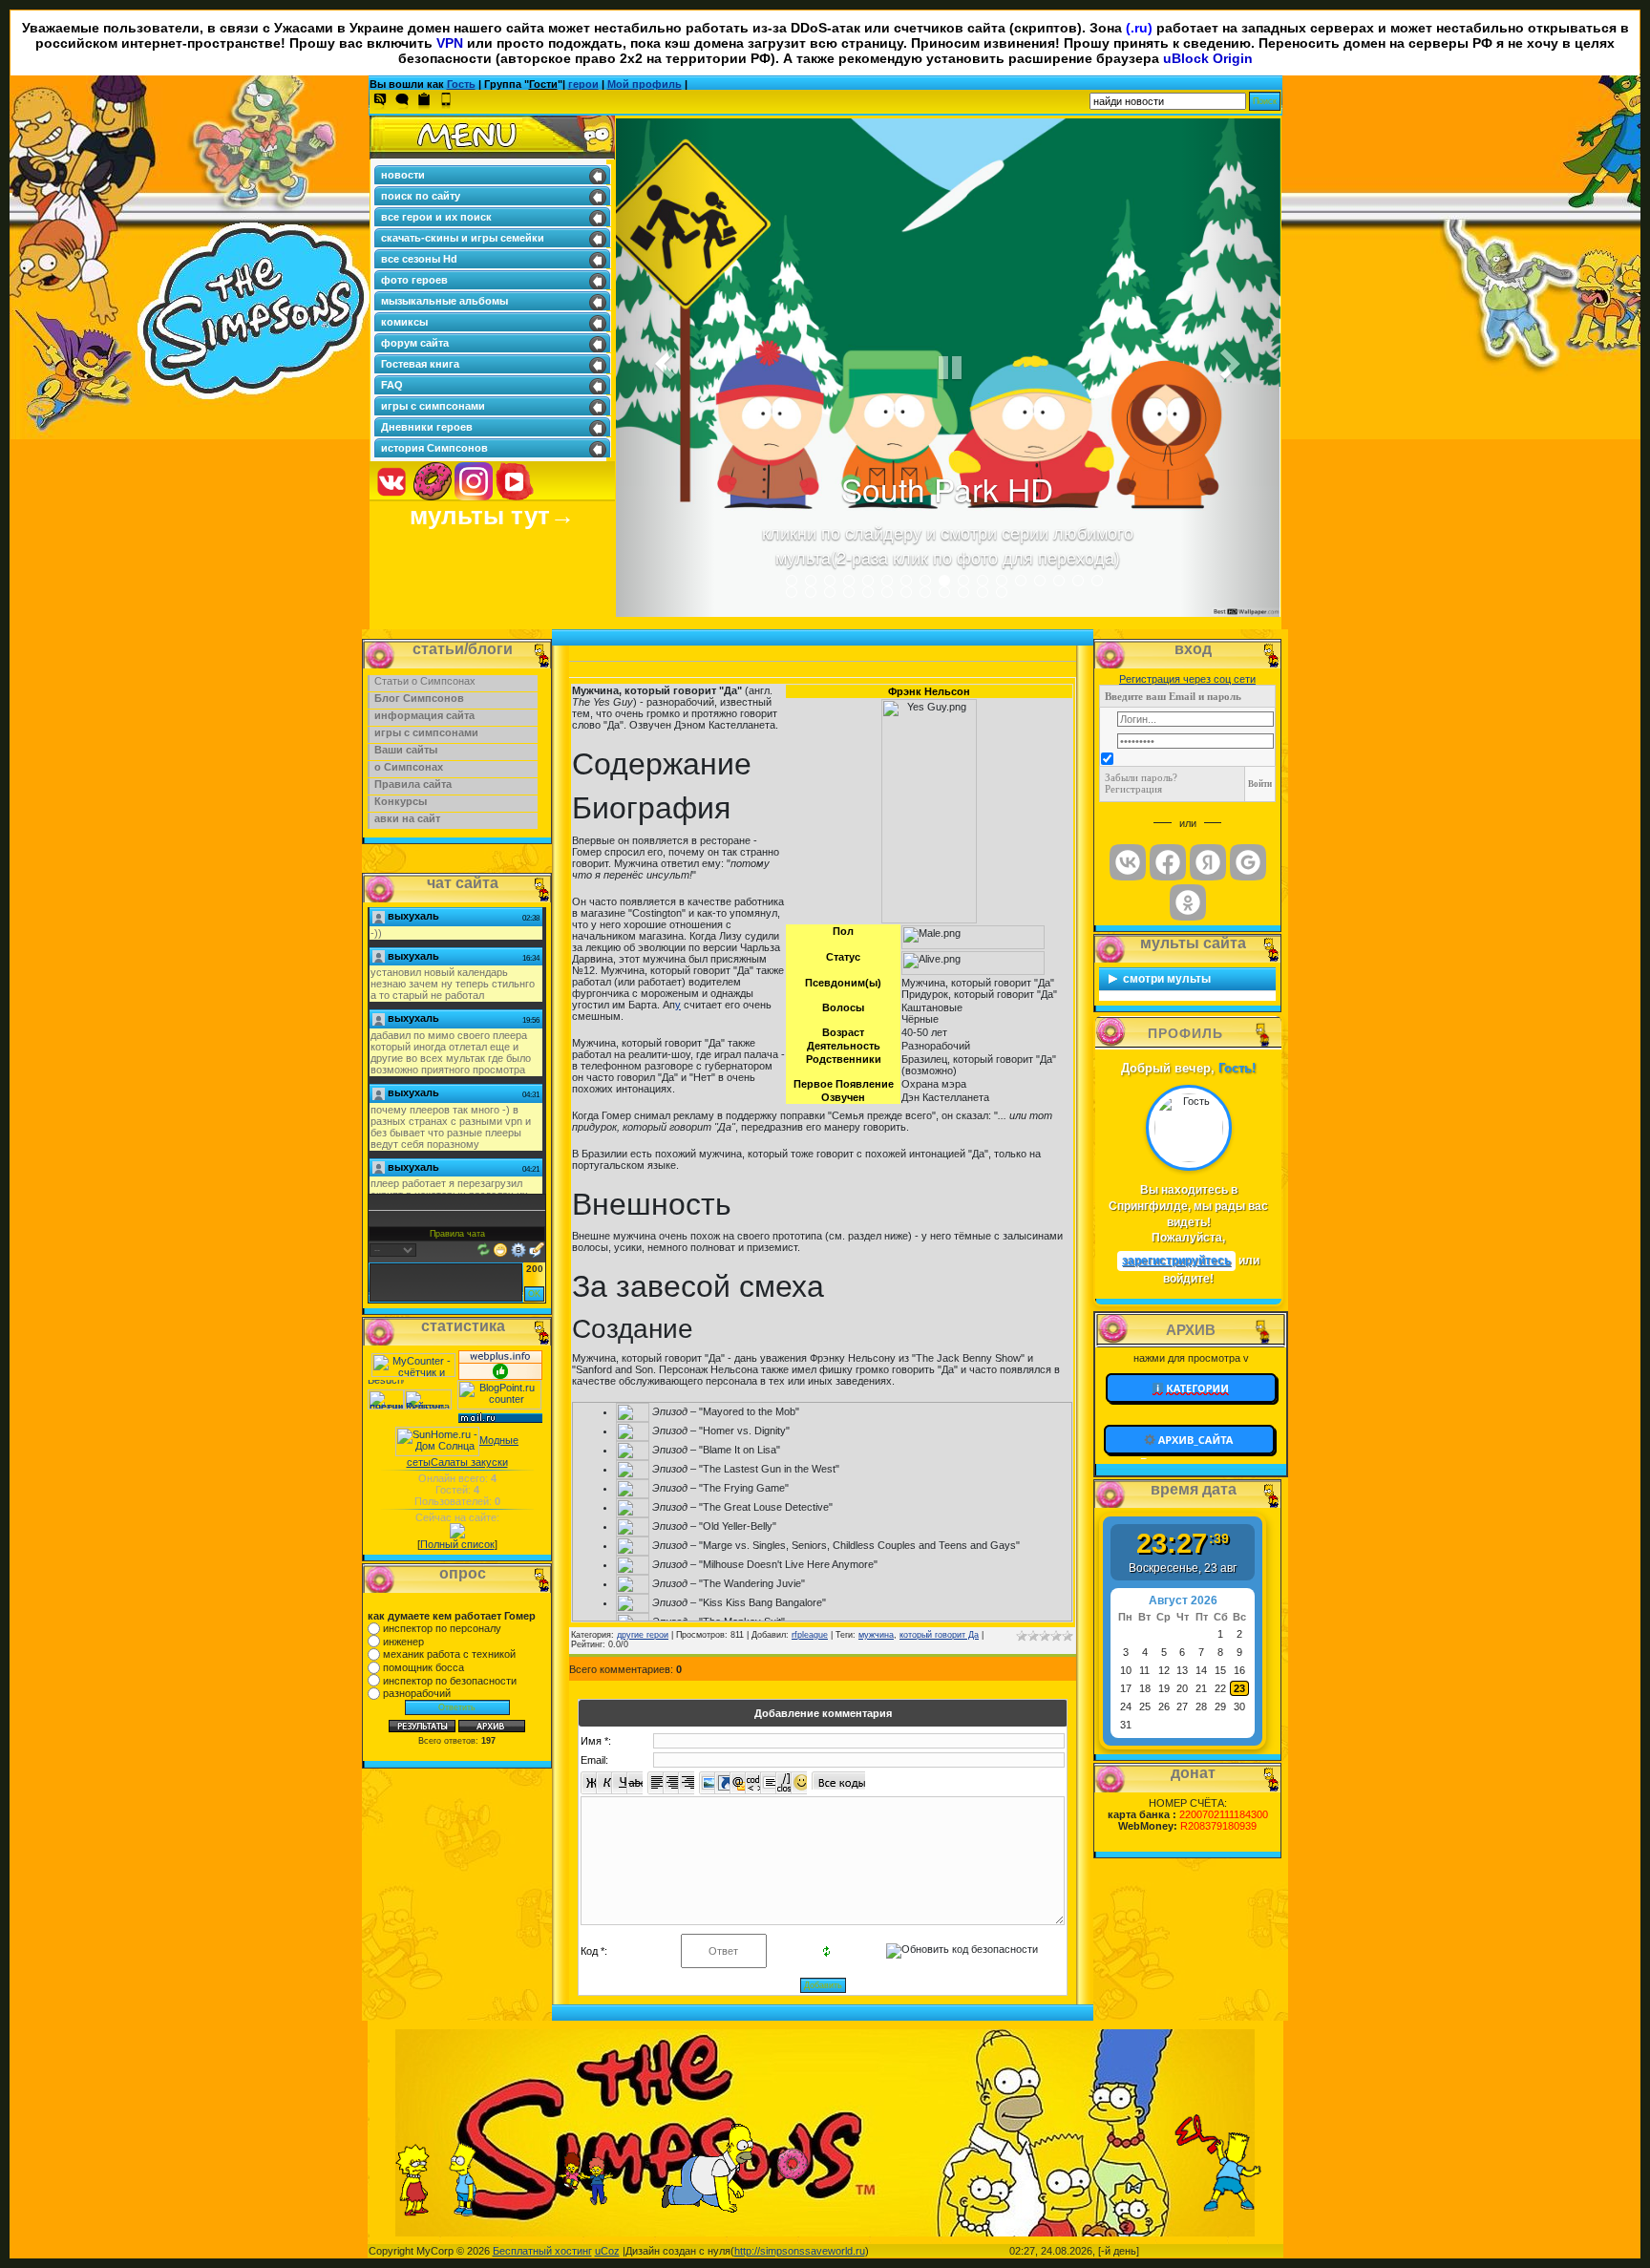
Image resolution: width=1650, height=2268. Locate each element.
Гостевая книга (420, 364)
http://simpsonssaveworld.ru (800, 2251)
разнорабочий (417, 1693)
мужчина (876, 1635)
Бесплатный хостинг (542, 2251)
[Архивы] (1191, 1440)
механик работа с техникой (449, 1654)
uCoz (607, 2251)
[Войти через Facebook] (1168, 862)
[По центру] (671, 1783)
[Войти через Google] (1248, 862)
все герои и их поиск (436, 217)
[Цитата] (768, 1783)
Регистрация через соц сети (1187, 679)
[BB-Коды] (518, 1248)
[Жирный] (589, 1783)
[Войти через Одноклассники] (1188, 902)
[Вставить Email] (738, 1783)
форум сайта (415, 343)
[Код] (753, 1783)
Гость (461, 84)
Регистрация (1133, 789)
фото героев (414, 280)
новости (403, 175)
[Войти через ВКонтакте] (1128, 862)
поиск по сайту (421, 196)
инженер (403, 1642)
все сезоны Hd (419, 259)
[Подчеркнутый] (619, 1783)
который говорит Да (939, 1635)
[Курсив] (604, 1783)
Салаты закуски (469, 1462)
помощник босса (423, 1667)
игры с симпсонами (433, 406)
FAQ (392, 385)
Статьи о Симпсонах (425, 681)
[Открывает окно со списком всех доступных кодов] (838, 1780)
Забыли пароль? (1141, 777)
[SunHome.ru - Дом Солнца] (437, 1440)
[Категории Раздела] (1191, 1387)
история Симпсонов (434, 448)
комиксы (404, 322)
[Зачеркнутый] (635, 1783)
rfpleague (810, 1635)
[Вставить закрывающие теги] (783, 1783)
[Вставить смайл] (500, 1248)
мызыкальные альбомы (444, 301)
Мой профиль (645, 84)
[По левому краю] (656, 1783)
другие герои (643, 1635)
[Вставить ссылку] (722, 1783)
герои (583, 84)
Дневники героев (427, 427)
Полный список (457, 1544)
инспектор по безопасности (450, 1681)
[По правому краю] (686, 1783)
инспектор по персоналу (442, 1628)
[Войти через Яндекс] (1208, 862)
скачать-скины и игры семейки (463, 238)
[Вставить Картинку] (707, 1783)
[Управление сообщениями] (537, 1248)
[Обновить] (484, 1248)
